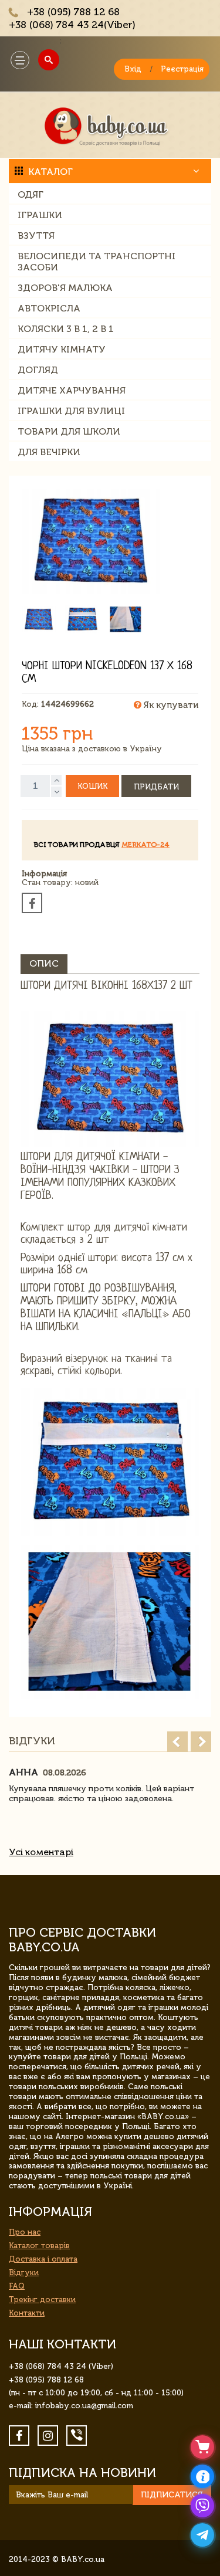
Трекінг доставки (42, 2299)
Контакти (27, 2313)
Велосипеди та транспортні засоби (97, 262)
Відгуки (24, 2272)
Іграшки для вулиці (71, 411)
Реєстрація (182, 69)
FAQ (17, 2286)
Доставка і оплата (43, 2259)
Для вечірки (49, 452)
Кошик (92, 786)
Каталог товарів (39, 2245)
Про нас (25, 2232)
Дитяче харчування (72, 390)
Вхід (133, 69)
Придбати (156, 787)
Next (201, 1742)
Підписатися (172, 2495)
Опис (44, 963)
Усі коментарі (41, 1852)
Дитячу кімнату (62, 349)
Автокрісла (49, 308)
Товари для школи (69, 431)
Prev (177, 1742)
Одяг (31, 194)
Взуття (36, 235)
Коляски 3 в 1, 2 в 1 (66, 329)
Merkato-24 (145, 845)
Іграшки (40, 215)
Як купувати (170, 705)
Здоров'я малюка (65, 288)
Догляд (38, 370)
